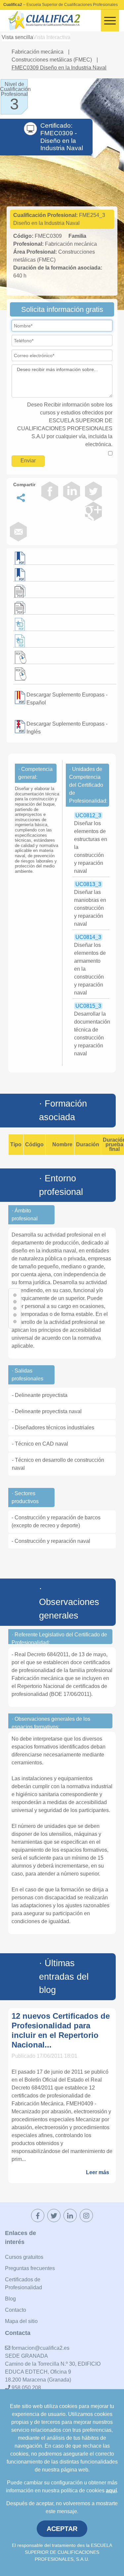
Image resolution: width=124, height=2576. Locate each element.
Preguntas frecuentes (30, 2268)
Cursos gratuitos (24, 2257)
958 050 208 (26, 2388)
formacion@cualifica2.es (40, 2348)
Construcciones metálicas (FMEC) (52, 60)
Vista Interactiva (52, 37)
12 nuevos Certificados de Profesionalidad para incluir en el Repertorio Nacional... (61, 2030)
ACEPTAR (62, 2529)
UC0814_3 (88, 937)
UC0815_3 (88, 1006)
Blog (10, 2299)
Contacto (16, 2310)
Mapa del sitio (21, 2321)
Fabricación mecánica (38, 52)
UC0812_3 (88, 815)
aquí (111, 2491)
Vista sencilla (17, 37)
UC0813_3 (88, 884)
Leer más (98, 2172)
